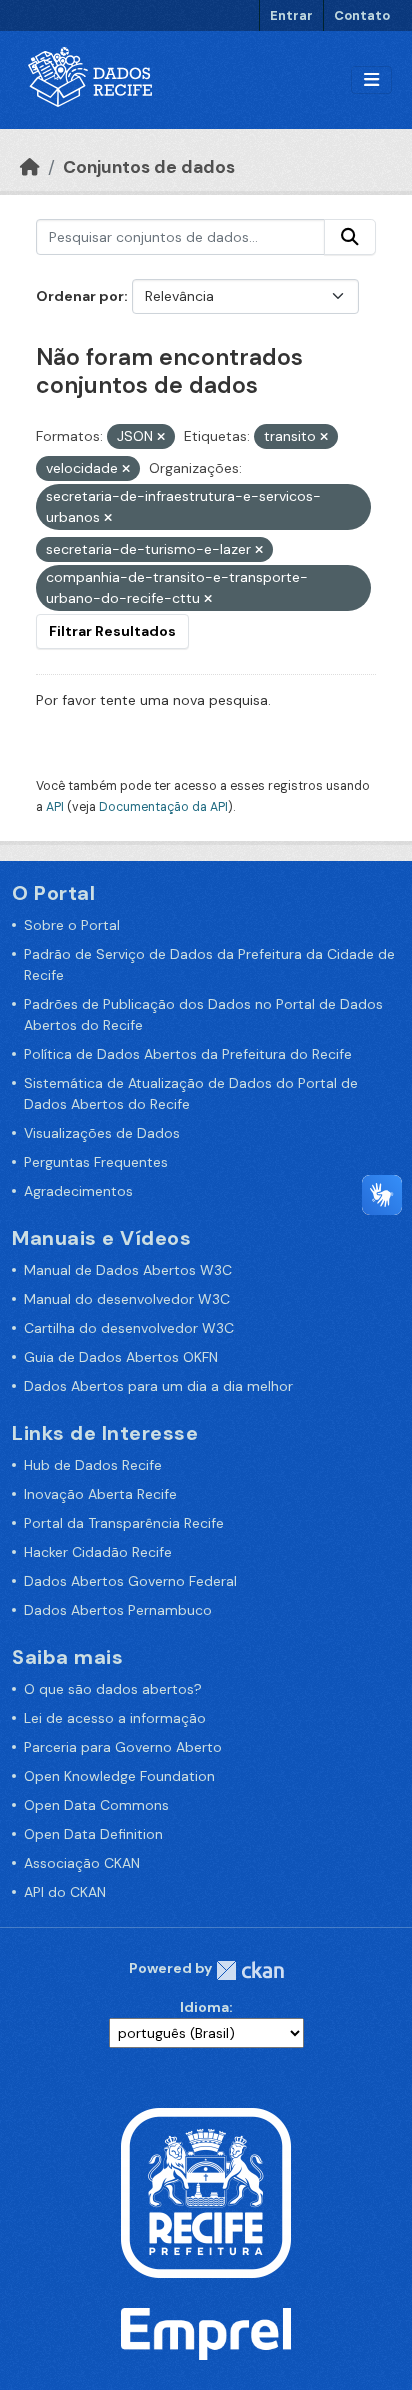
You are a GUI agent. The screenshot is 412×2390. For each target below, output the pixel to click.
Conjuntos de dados (149, 167)
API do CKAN (65, 1892)
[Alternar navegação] (371, 80)
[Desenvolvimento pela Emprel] (206, 2332)
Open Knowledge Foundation (119, 1776)
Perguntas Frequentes (96, 1162)
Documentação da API (163, 807)
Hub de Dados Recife (93, 1465)
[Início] (30, 167)
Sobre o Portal (72, 925)
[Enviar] (350, 237)
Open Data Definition (93, 1834)
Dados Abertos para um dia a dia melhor (158, 1386)
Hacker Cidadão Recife (98, 1552)
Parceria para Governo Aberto (123, 1747)
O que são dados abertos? (113, 1689)
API (55, 807)
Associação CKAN (82, 1863)
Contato (362, 15)
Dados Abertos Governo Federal (130, 1581)
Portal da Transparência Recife (124, 1523)
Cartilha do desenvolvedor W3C (129, 1328)
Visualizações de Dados (102, 1133)
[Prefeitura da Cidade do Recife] (206, 2191)
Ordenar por (80, 296)
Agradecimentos (78, 1191)
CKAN (250, 1970)
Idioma (204, 2007)
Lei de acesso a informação (115, 1718)
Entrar (291, 15)
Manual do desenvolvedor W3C (127, 1299)
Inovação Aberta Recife (100, 1494)
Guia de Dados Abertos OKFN (121, 1357)
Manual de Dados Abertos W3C (128, 1270)
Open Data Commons (96, 1805)
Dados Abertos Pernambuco (118, 1610)
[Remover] (161, 437)
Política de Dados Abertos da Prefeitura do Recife (188, 1054)
